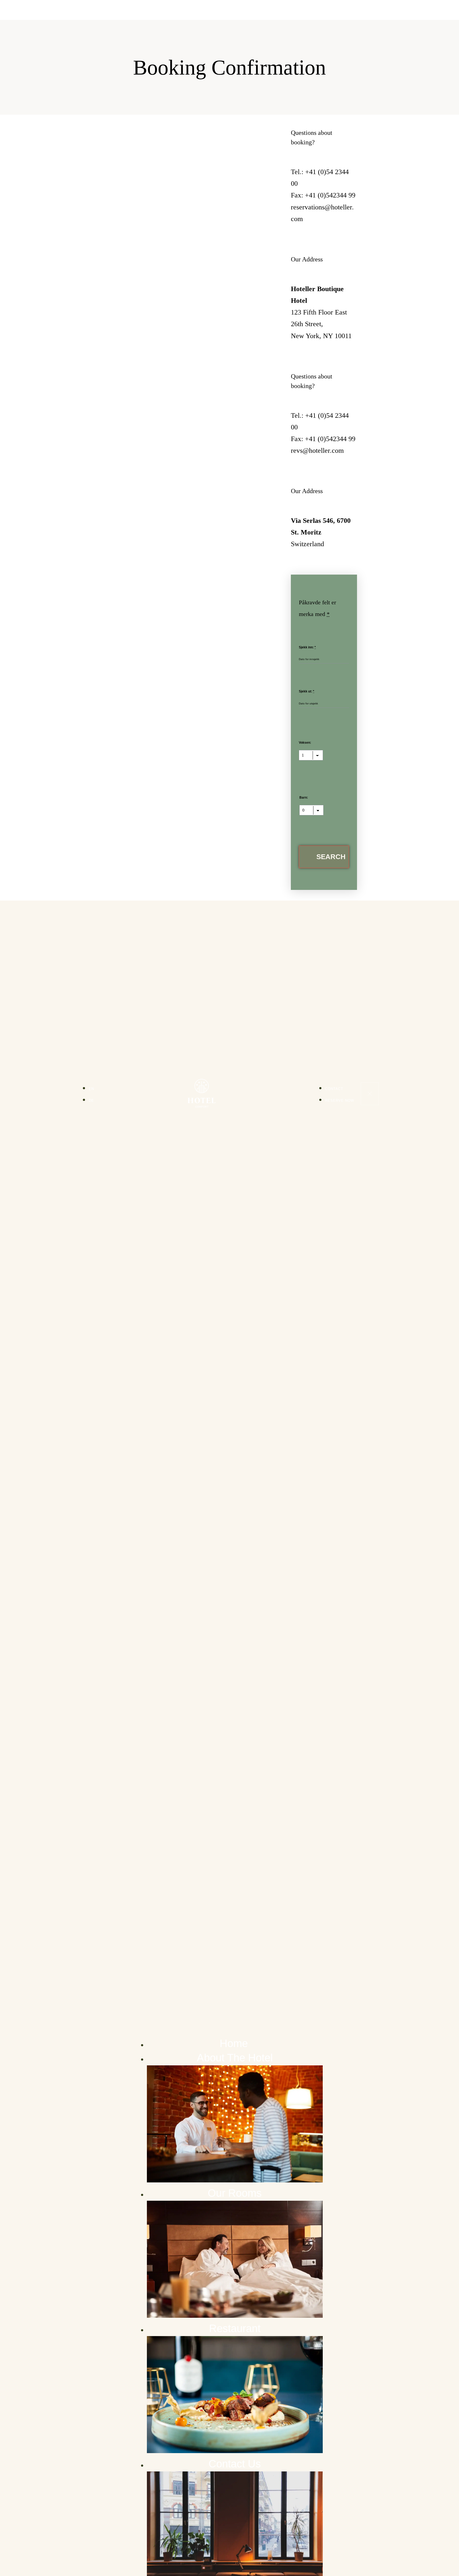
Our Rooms (235, 2193)
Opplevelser (243, 31)
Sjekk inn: (307, 647)
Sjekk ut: (307, 691)
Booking (368, 31)
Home (234, 2043)
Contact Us (235, 2464)
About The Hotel (235, 2058)
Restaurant (235, 2328)
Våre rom (182, 31)
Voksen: (305, 743)
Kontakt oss (310, 31)
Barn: (304, 798)
